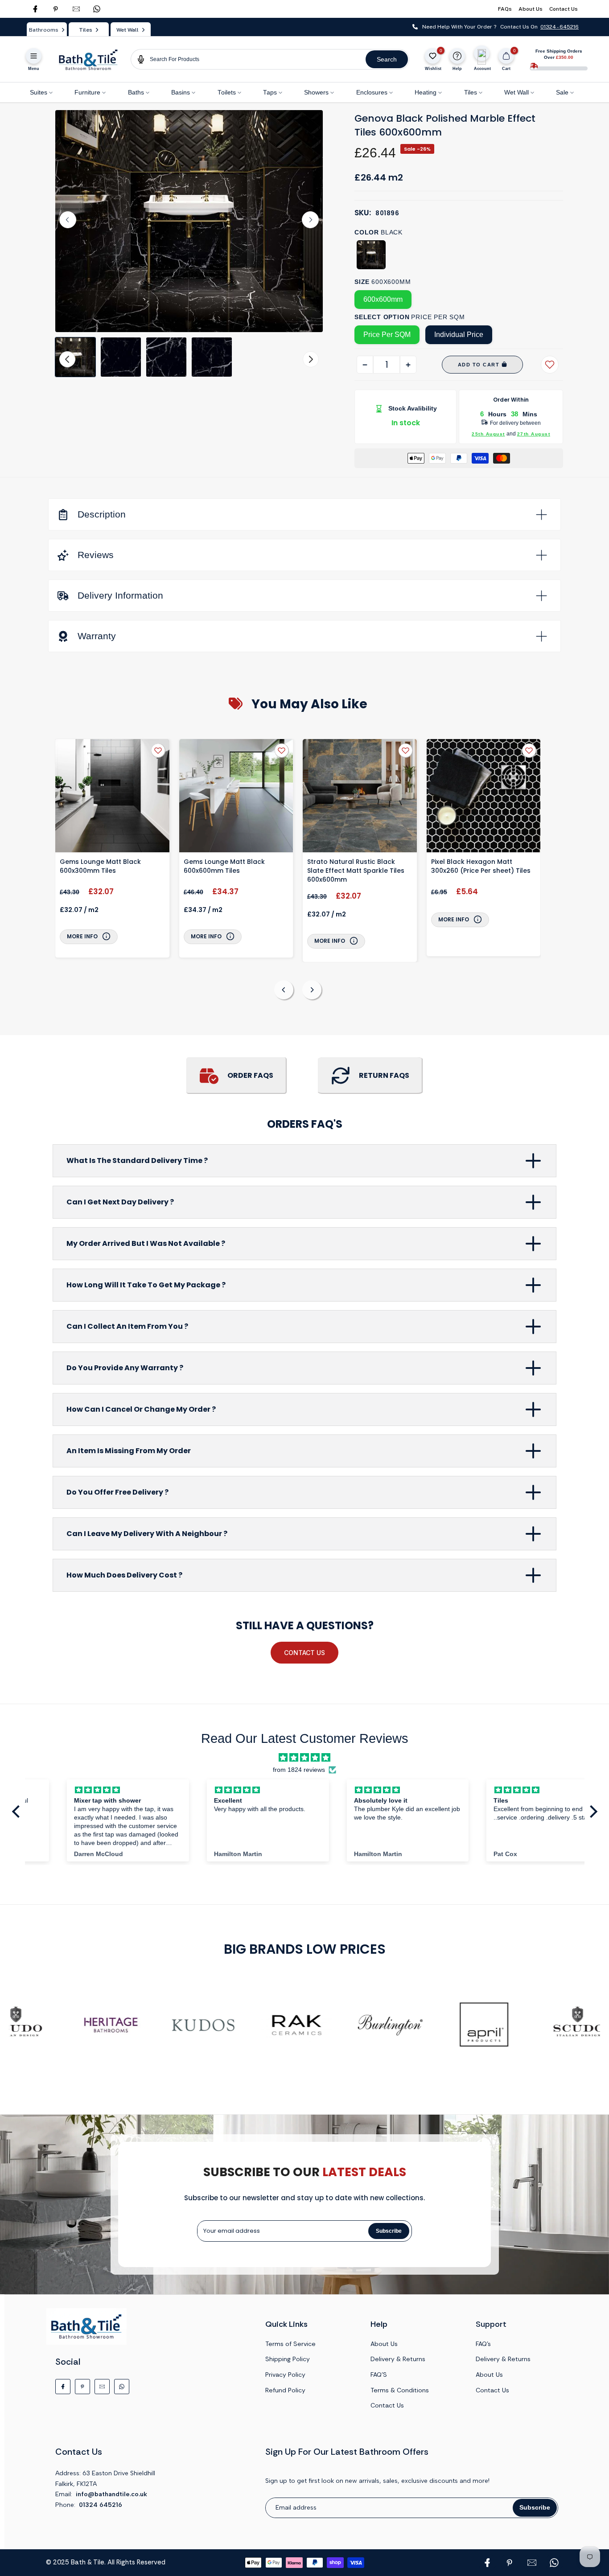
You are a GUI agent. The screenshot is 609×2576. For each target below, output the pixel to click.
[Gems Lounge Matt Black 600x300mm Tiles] (112, 797)
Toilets (227, 92)
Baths (136, 92)
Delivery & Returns (398, 2359)
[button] (75, 357)
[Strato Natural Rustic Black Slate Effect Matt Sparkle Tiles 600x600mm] (360, 797)
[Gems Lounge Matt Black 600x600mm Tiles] (236, 797)
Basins (181, 92)
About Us (531, 9)
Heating (426, 92)
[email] (76, 9)
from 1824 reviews (299, 1770)
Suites (39, 92)
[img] (304, 1758)
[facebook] (35, 9)
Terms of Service (290, 2344)
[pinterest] (56, 9)
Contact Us (564, 9)
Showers (316, 92)
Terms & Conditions (400, 2390)
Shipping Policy (288, 2359)
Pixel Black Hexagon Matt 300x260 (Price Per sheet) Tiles (481, 866)
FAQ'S (379, 2375)
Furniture (87, 92)
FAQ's (483, 2344)
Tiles (471, 92)
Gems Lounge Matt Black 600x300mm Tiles (100, 866)
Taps (270, 92)
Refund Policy (285, 2390)
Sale (562, 92)
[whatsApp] (97, 9)
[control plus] (408, 365)
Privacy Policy (285, 2375)
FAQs (505, 9)
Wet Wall (516, 92)
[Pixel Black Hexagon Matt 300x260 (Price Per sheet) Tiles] (484, 797)
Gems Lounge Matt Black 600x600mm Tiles (224, 866)
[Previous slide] (284, 990)
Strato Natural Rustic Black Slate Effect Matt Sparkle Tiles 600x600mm (356, 871)
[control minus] (365, 365)
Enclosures (372, 92)
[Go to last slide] (68, 220)
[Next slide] (310, 220)
